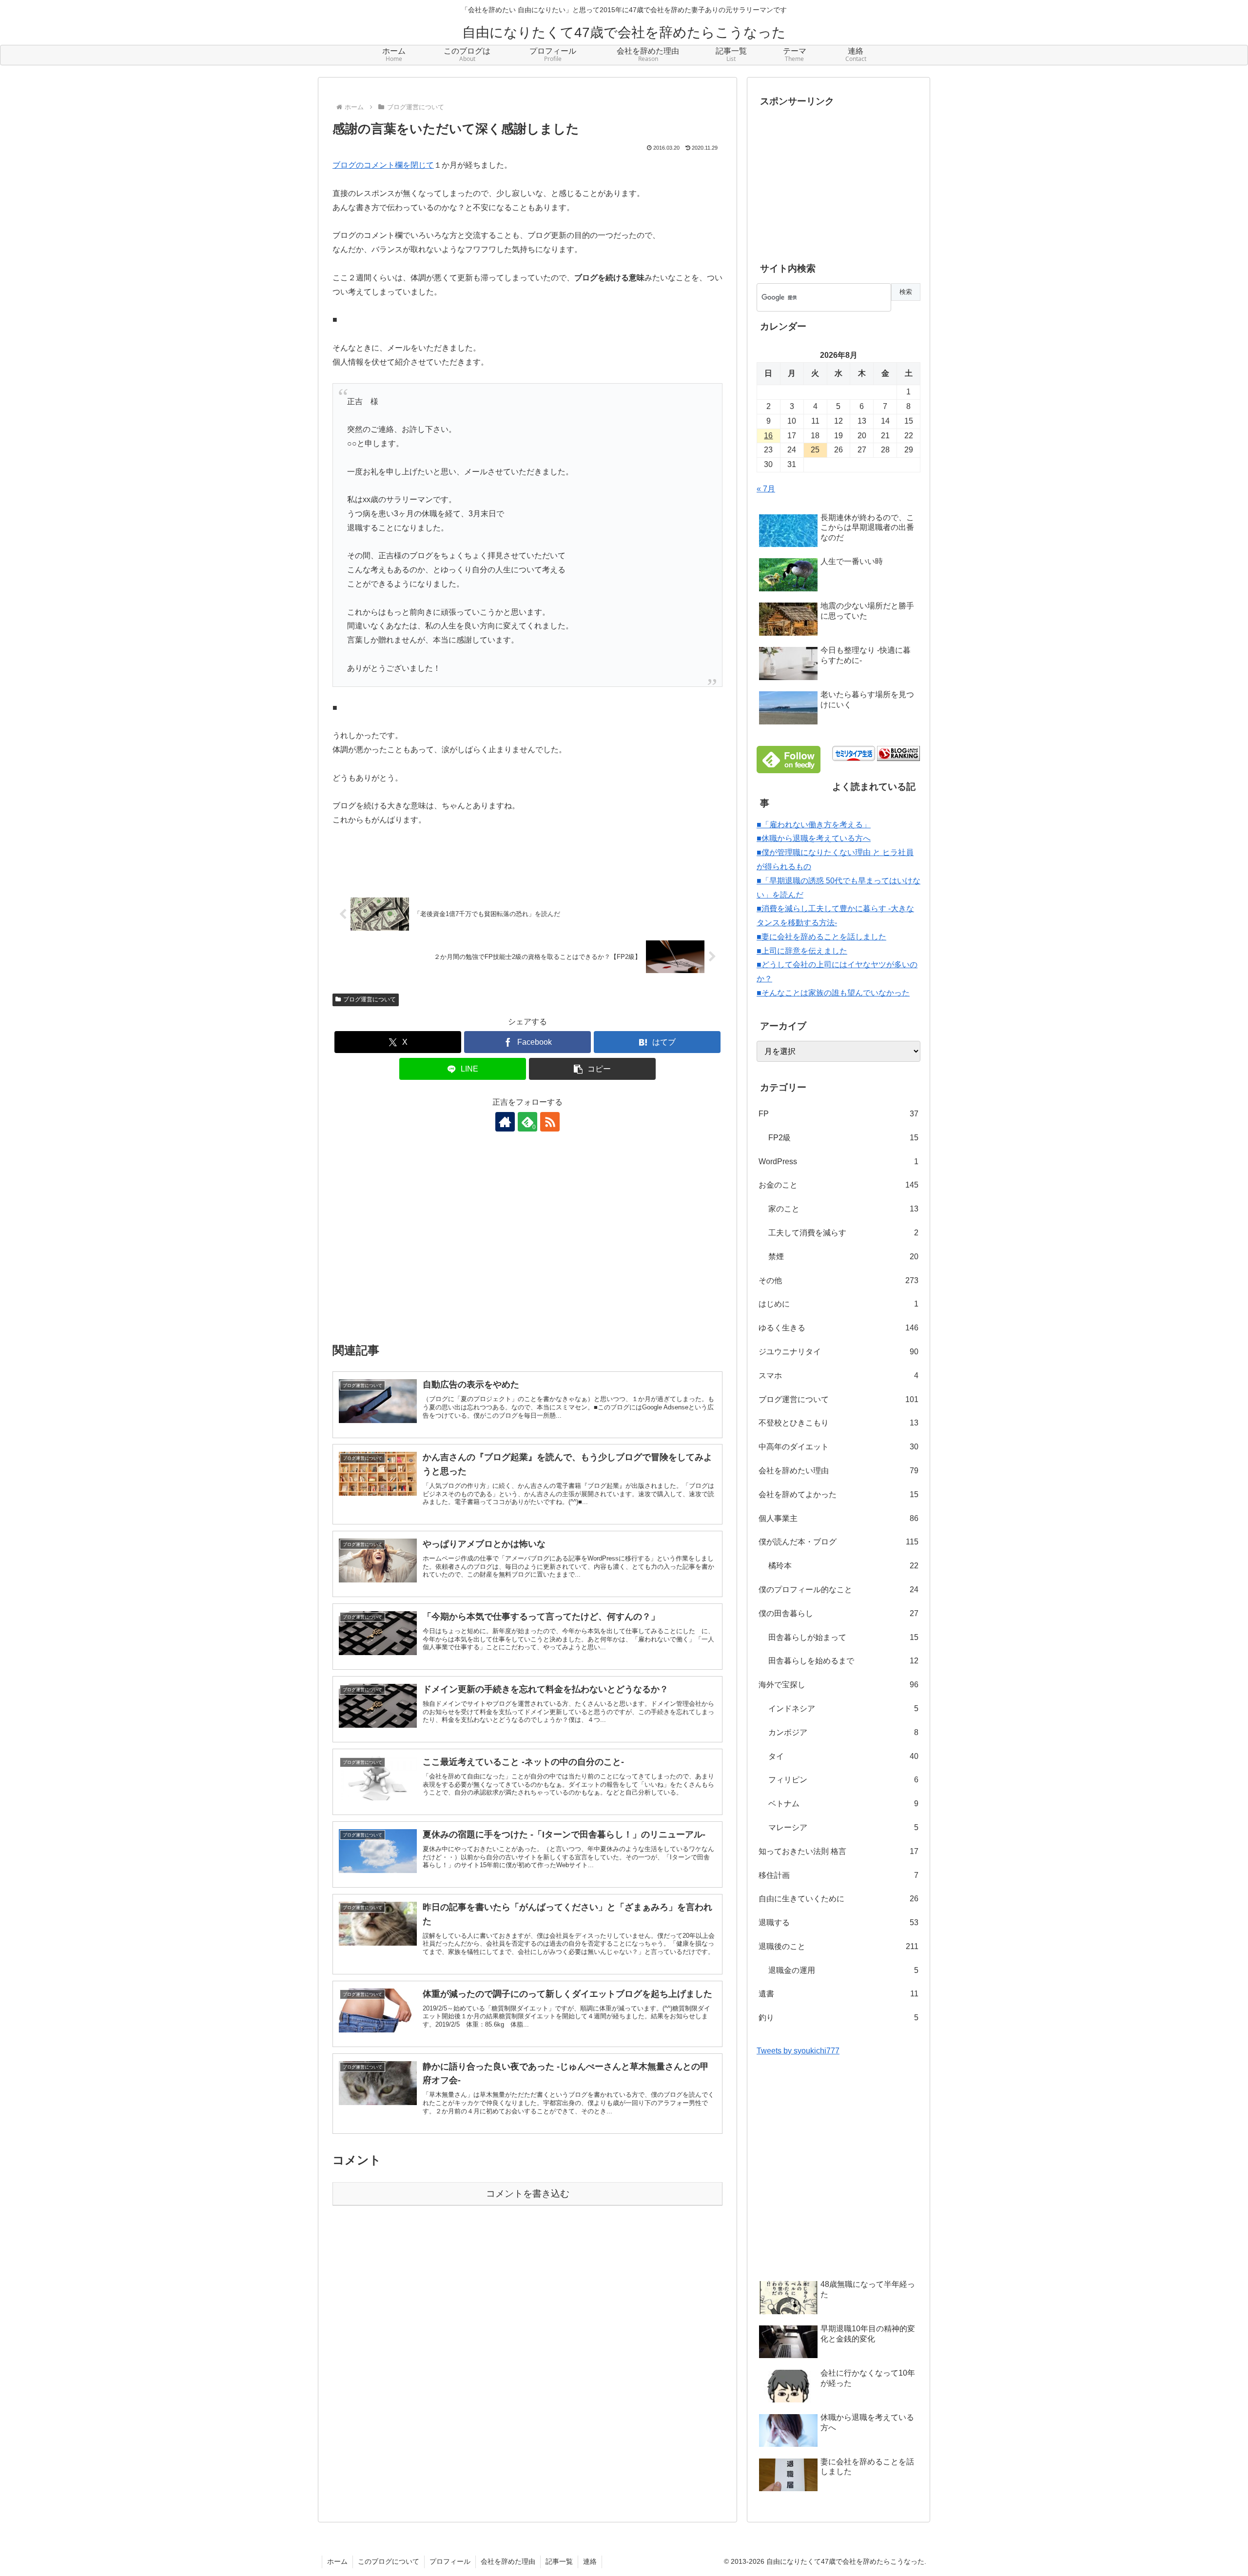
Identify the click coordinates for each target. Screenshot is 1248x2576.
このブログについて (389, 2561)
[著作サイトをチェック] (505, 1122)
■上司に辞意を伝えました (802, 951)
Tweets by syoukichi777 (798, 2051)
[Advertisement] (527, 1244)
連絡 (590, 2561)
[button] (592, 1069)
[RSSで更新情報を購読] (550, 1122)
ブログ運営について (370, 999)
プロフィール (450, 2561)
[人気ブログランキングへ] (898, 753)
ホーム (337, 2561)
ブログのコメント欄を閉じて (383, 165)
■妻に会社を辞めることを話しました (821, 937)
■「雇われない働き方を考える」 (814, 825)
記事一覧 (559, 2561)
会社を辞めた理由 (508, 2561)
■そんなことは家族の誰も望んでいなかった (833, 993)
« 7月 (766, 489)
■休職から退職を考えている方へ (814, 838)
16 (768, 436)
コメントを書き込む (528, 2194)
